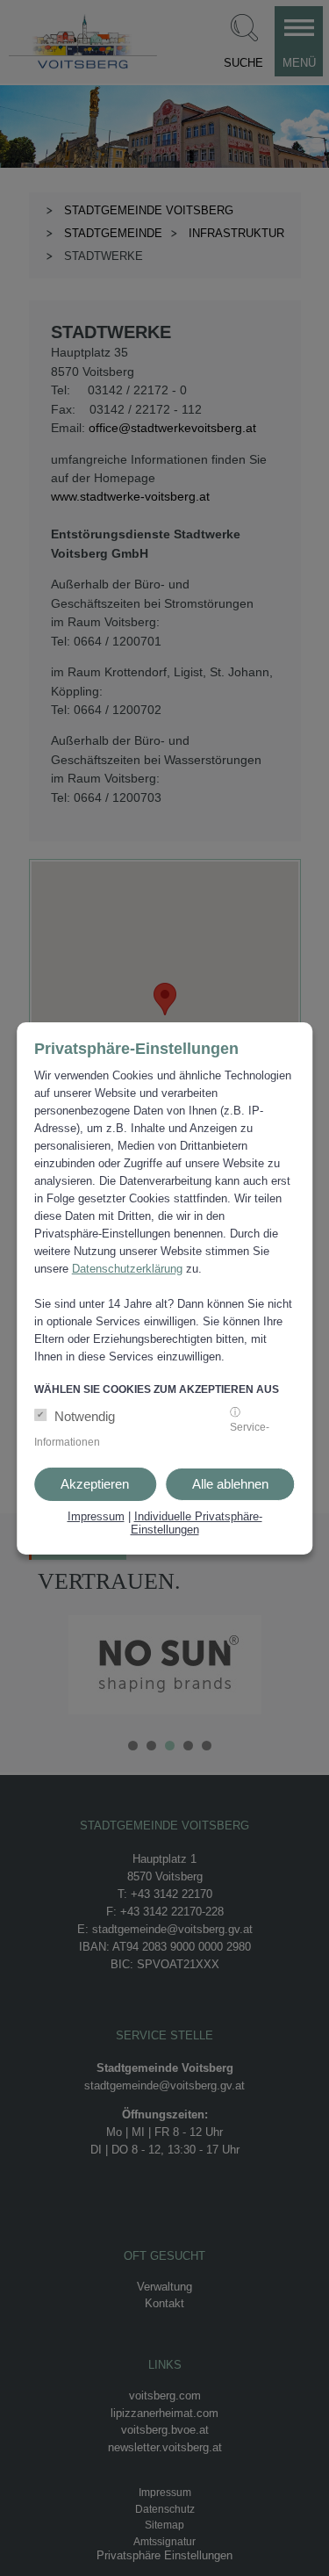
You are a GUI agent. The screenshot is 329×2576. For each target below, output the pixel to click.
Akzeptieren (95, 1483)
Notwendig (85, 1415)
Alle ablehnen (230, 1483)
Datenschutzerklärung (127, 1269)
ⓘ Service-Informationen (152, 1426)
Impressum (96, 1515)
